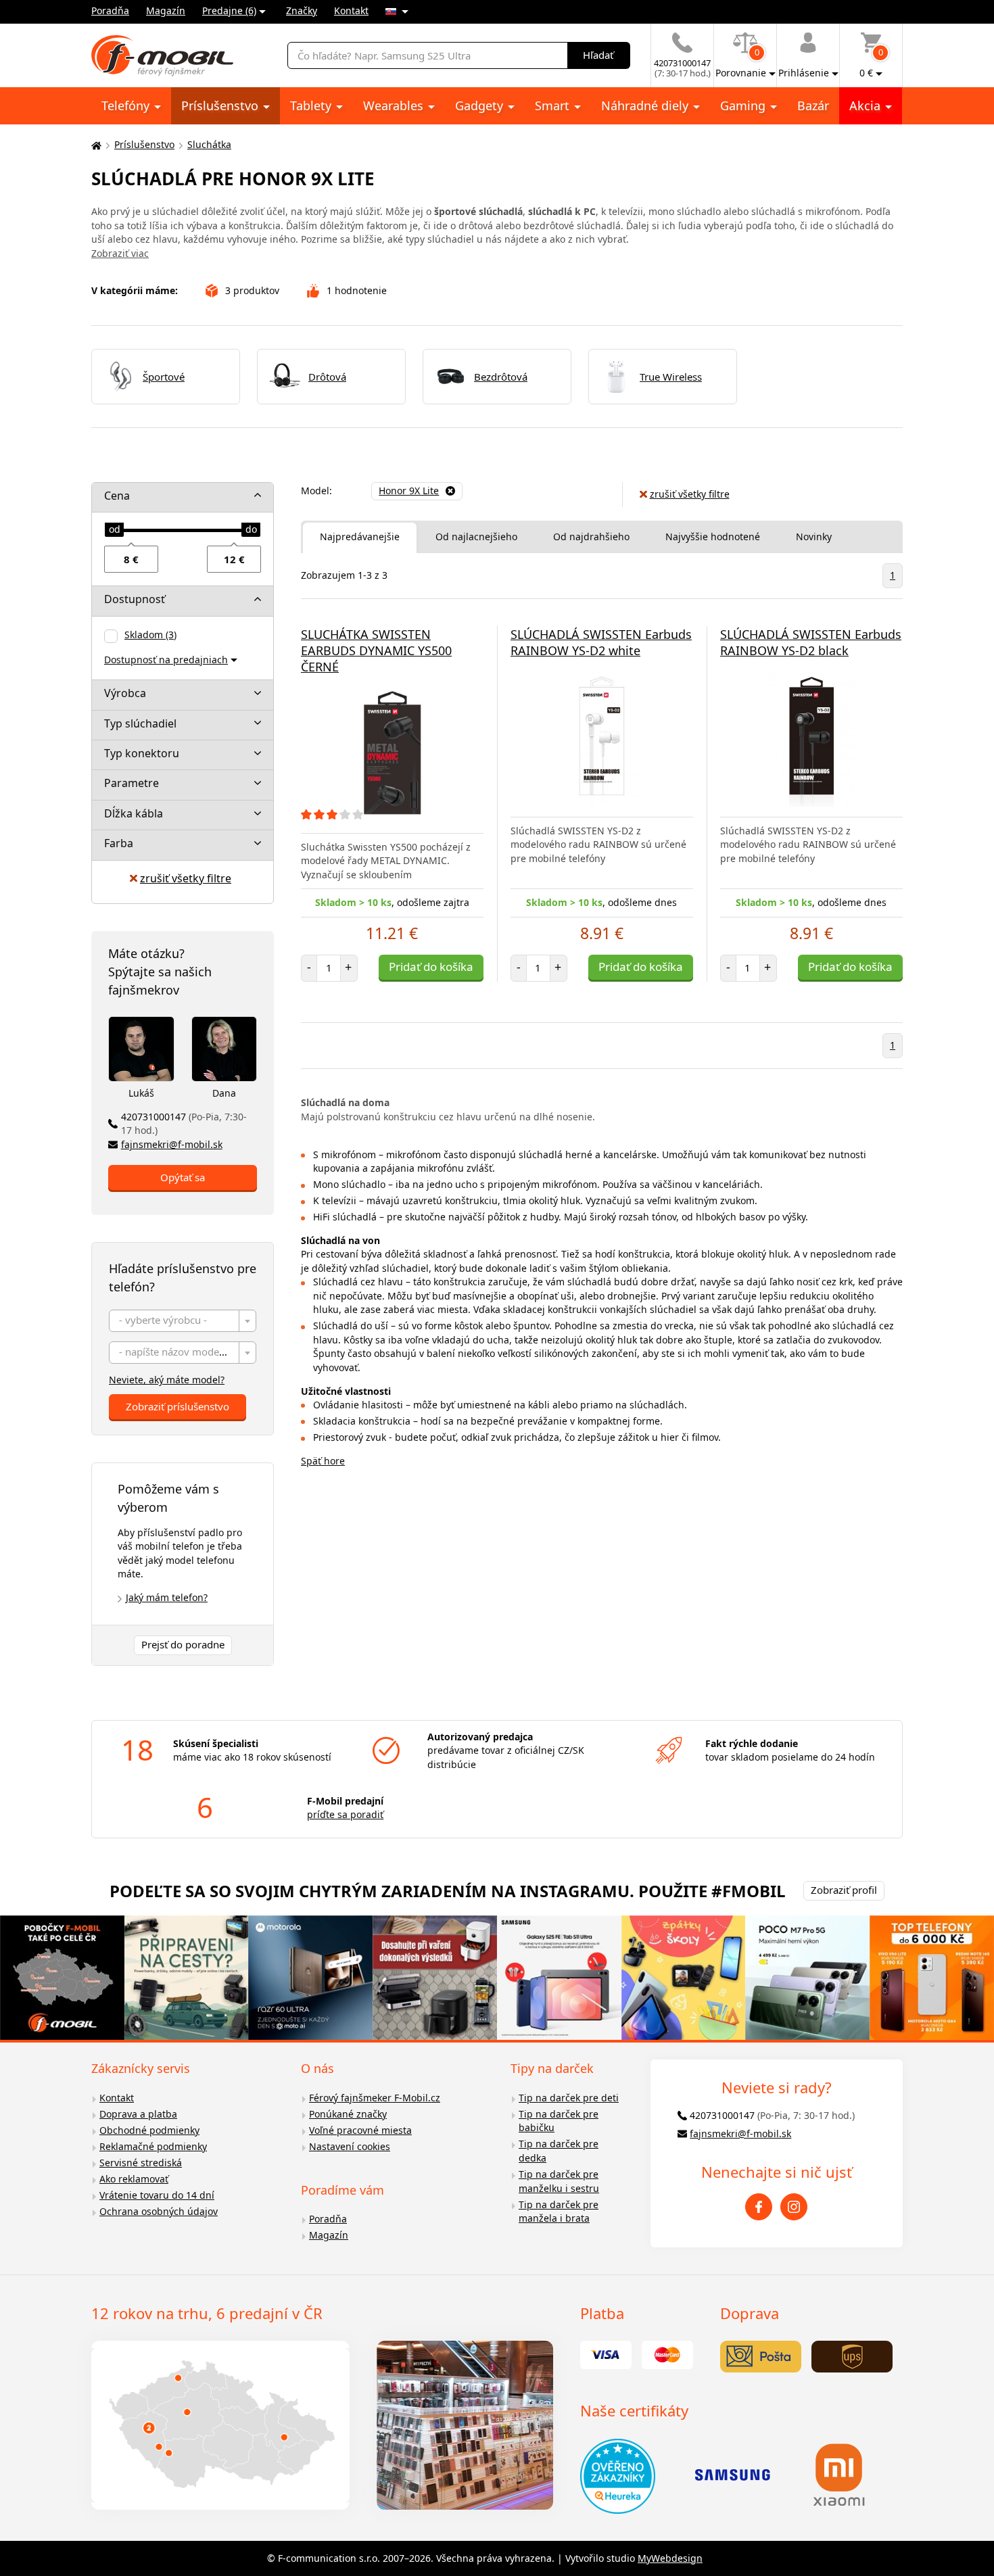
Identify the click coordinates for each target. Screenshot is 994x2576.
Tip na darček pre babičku (559, 2121)
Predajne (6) (229, 10)
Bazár (813, 105)
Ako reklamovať (134, 2179)
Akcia (867, 105)
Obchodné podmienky (149, 2130)
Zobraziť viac (120, 253)
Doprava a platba (138, 2114)
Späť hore (323, 1461)
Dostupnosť (135, 599)
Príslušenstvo (221, 105)
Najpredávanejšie (360, 536)
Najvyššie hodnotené (713, 536)
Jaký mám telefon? (167, 1597)
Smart (554, 105)
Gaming (744, 105)
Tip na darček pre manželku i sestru (559, 2181)
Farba (119, 843)
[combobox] (183, 1321)
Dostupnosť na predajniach (166, 660)
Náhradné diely (646, 105)
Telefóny (127, 105)
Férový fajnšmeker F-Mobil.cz (375, 2098)
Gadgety (481, 105)
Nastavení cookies (350, 2146)
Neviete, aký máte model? (167, 1380)
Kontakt (351, 10)
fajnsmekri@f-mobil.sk (172, 1144)
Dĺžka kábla (134, 813)
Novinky (814, 536)
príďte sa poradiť (345, 1814)
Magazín (166, 10)
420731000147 (184, 1124)
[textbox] (183, 1321)
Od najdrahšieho (591, 536)
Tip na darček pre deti (569, 2098)
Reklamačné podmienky (153, 2146)
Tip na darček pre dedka (559, 2151)
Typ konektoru (142, 753)
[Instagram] (794, 2207)
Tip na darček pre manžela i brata (559, 2212)
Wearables (395, 105)
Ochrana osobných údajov (159, 2211)
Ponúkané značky (348, 2114)
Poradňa (110, 10)
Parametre (132, 783)
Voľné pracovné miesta (360, 2130)
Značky (302, 10)
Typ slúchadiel (140, 723)
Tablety (312, 105)
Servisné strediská (141, 2163)
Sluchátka (209, 144)
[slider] (114, 530)
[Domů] (95, 145)
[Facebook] (759, 2207)
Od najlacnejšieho (476, 536)
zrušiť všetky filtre (186, 878)
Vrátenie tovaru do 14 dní (157, 2195)
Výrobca (125, 693)
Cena (117, 496)
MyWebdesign (670, 2558)
